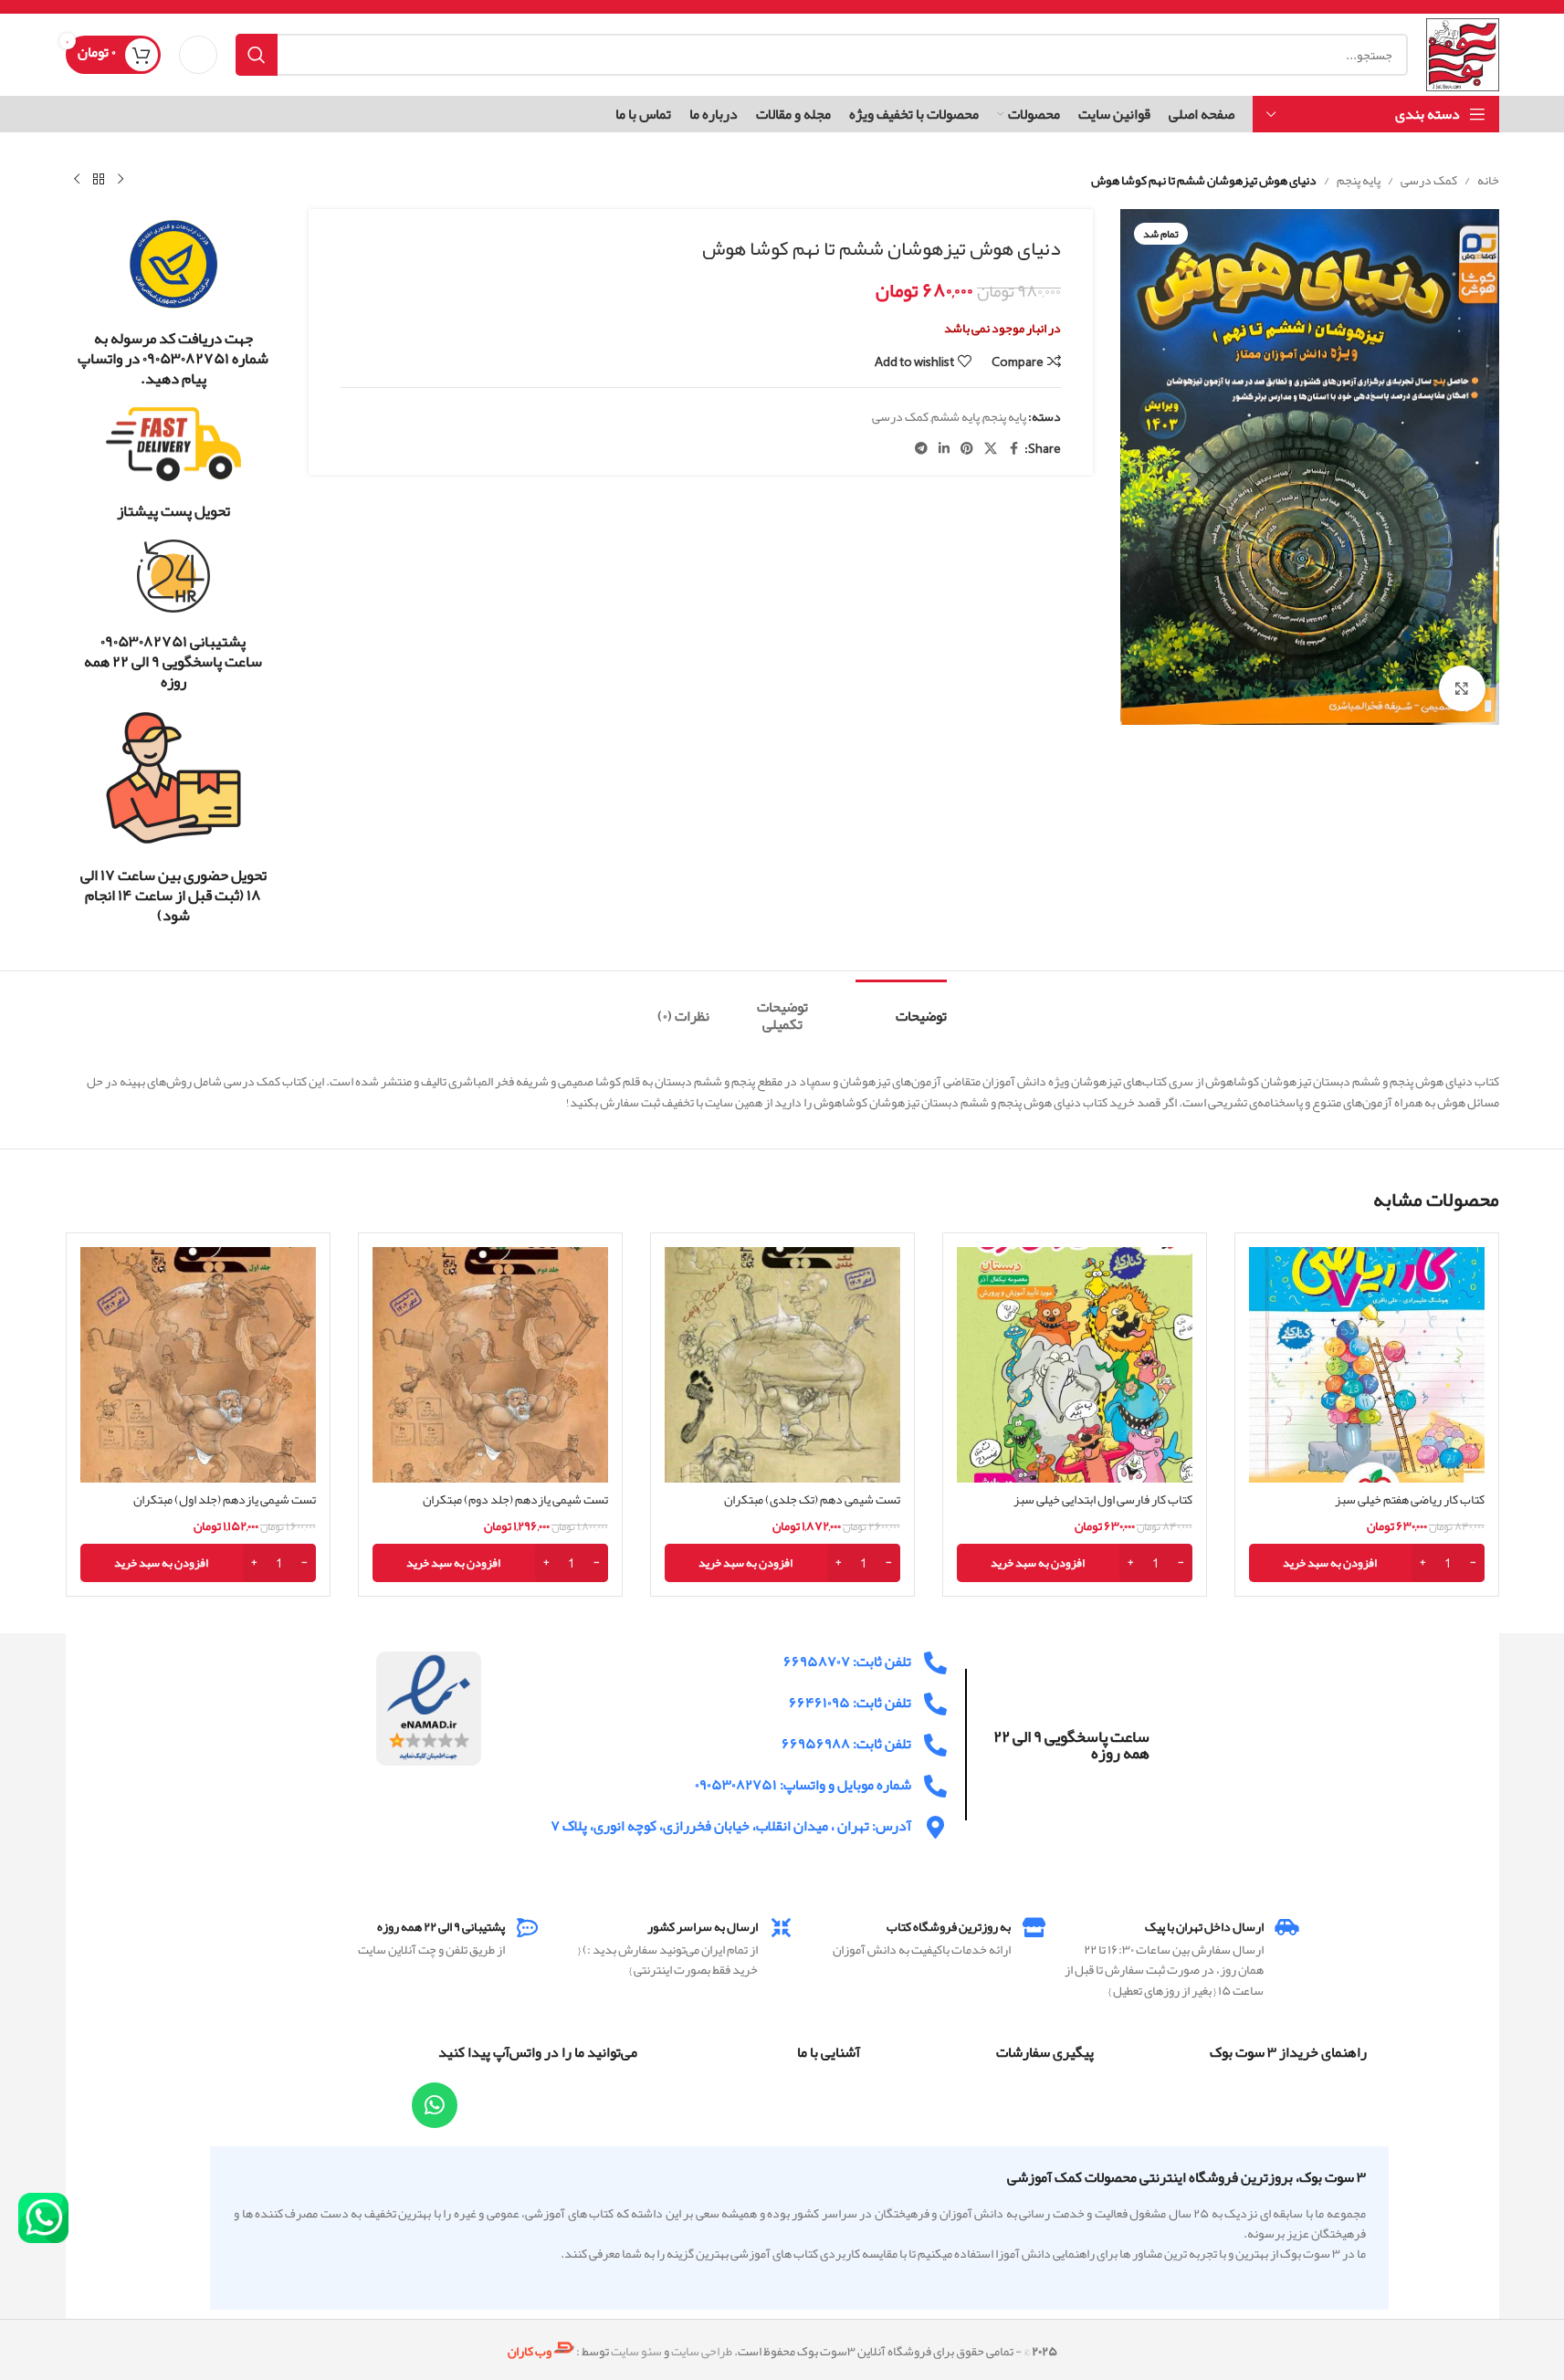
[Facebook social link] (1013, 449)
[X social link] (991, 449)
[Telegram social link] (921, 449)
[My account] (198, 55)
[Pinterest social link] (967, 449)
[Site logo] (1462, 58)
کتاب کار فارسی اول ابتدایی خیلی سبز (1103, 1499)
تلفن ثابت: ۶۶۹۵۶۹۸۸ (846, 1744)
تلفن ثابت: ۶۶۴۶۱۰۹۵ (850, 1703)
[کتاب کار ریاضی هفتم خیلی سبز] (1367, 1365)
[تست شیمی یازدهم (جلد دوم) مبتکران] (490, 1365)
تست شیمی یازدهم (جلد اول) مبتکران (225, 1499)
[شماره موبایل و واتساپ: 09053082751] (935, 1786)
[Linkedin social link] (944, 449)
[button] (1367, 1563)
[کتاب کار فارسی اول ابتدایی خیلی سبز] (1075, 1365)
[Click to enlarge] (1462, 688)
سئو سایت (636, 2352)
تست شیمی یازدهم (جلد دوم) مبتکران (515, 1499)
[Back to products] (99, 180)
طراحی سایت (702, 2352)
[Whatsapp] (435, 2105)
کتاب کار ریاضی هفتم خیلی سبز (1410, 1499)
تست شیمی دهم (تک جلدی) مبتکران (812, 1499)
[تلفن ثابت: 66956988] (935, 1745)
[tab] (901, 1007)
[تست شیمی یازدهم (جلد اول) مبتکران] (198, 1365)
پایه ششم (955, 416)
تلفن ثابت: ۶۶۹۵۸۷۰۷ (847, 1662)
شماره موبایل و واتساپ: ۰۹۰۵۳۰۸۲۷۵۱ (803, 1785)
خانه (1488, 180)
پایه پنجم (1359, 180)
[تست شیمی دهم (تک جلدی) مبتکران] (782, 1365)
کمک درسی (1429, 180)
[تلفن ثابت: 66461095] (935, 1704)
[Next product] (77, 180)
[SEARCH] (257, 55)
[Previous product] (121, 180)
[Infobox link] (174, 303)
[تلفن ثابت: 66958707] (935, 1663)
